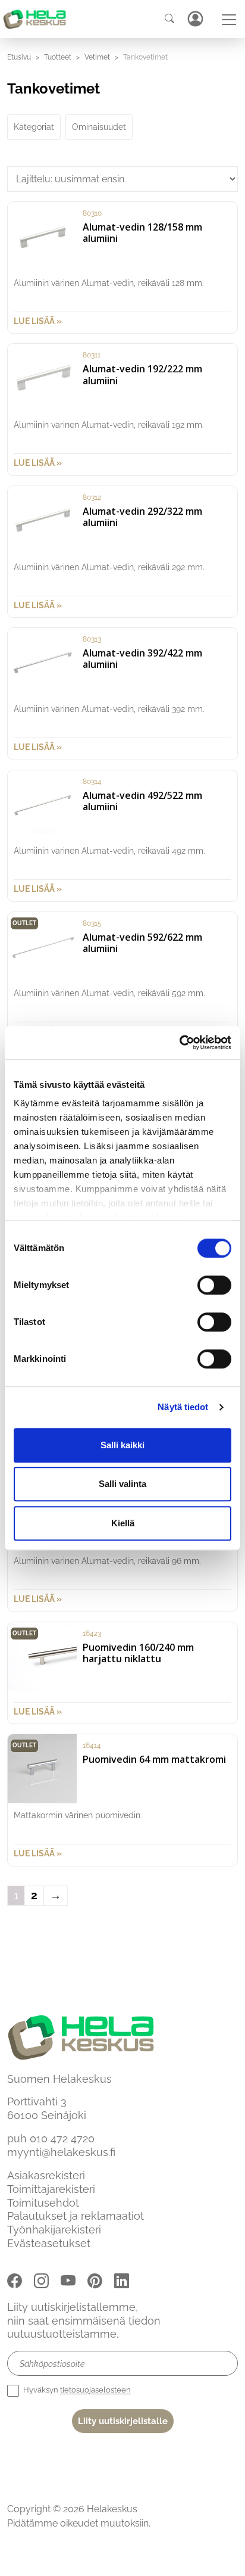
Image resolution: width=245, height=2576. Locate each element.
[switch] (214, 1285)
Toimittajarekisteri (51, 2189)
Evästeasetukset (49, 2243)
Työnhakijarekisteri (54, 2230)
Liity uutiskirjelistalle (123, 2421)
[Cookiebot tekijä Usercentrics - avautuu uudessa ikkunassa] (179, 1043)
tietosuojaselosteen (95, 2390)
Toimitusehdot (43, 2202)
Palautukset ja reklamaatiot (76, 2216)
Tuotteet (58, 57)
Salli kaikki (122, 1445)
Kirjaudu (195, 19)
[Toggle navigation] (229, 20)
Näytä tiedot (183, 1407)
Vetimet (97, 57)
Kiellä (123, 1523)
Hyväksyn (76, 2390)
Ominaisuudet (99, 127)
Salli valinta (122, 1484)
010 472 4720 (62, 2138)
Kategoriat (34, 127)
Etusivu (19, 57)
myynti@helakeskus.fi (61, 2152)
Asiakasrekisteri (46, 2175)
